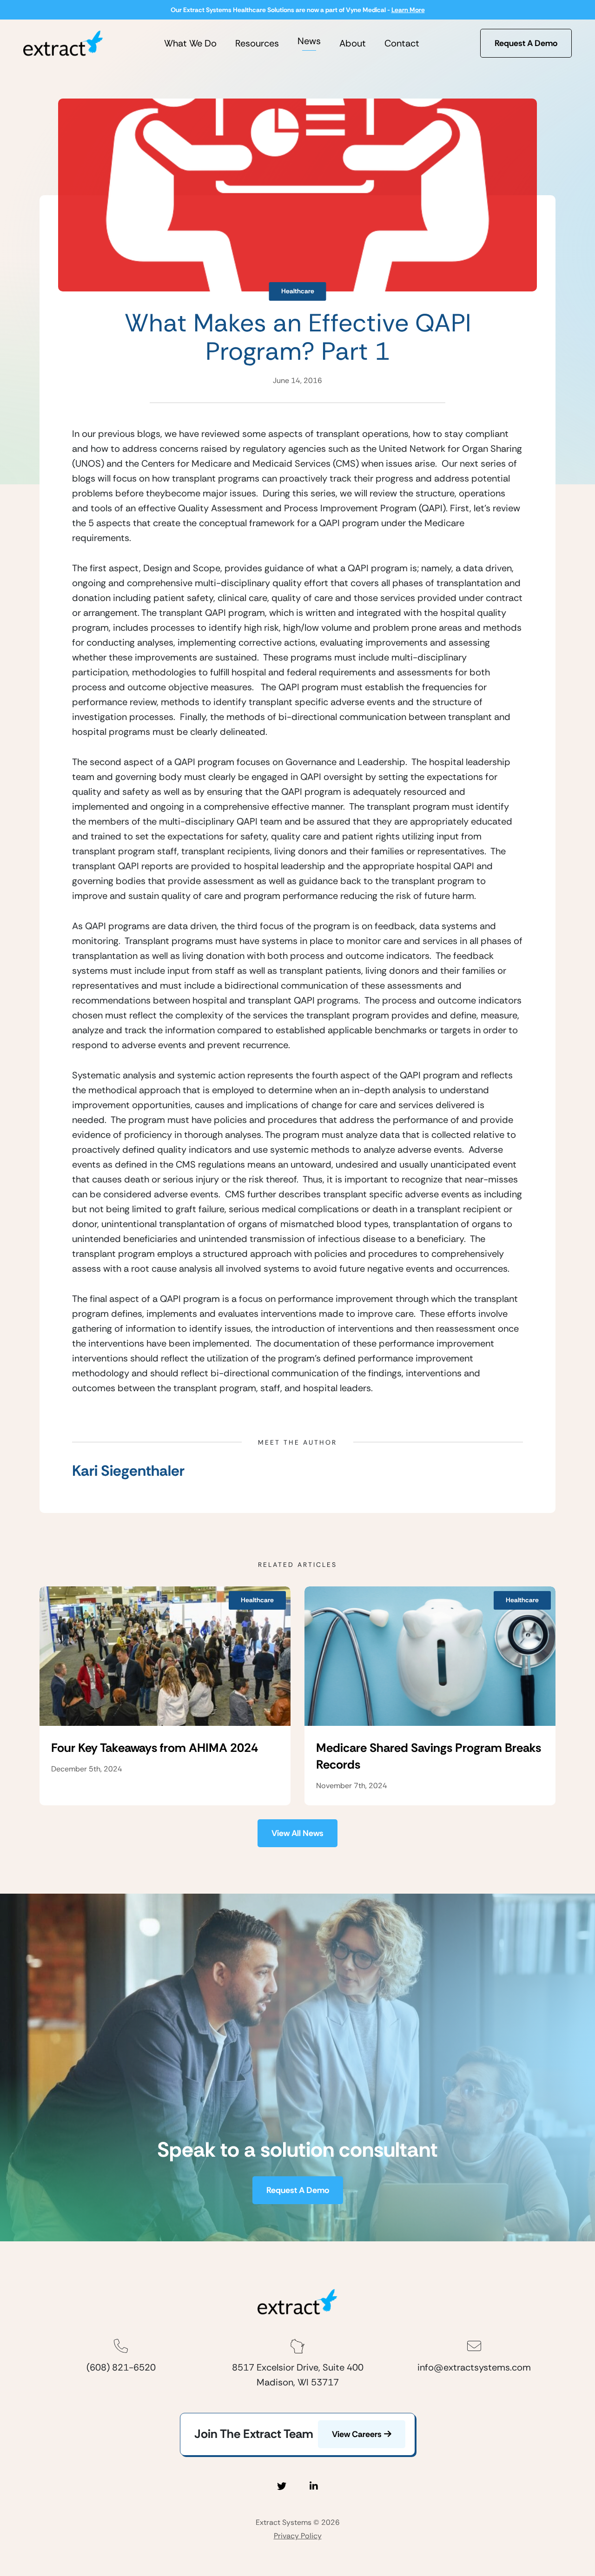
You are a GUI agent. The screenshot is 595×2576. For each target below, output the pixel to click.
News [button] (309, 41)
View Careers (357, 2434)
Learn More (408, 10)
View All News (297, 1833)
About (353, 43)
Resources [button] (257, 43)
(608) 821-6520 (121, 2367)
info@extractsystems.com (474, 2367)
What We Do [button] (190, 43)
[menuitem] (190, 43)
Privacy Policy (298, 2536)
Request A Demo (526, 43)
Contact (402, 43)
